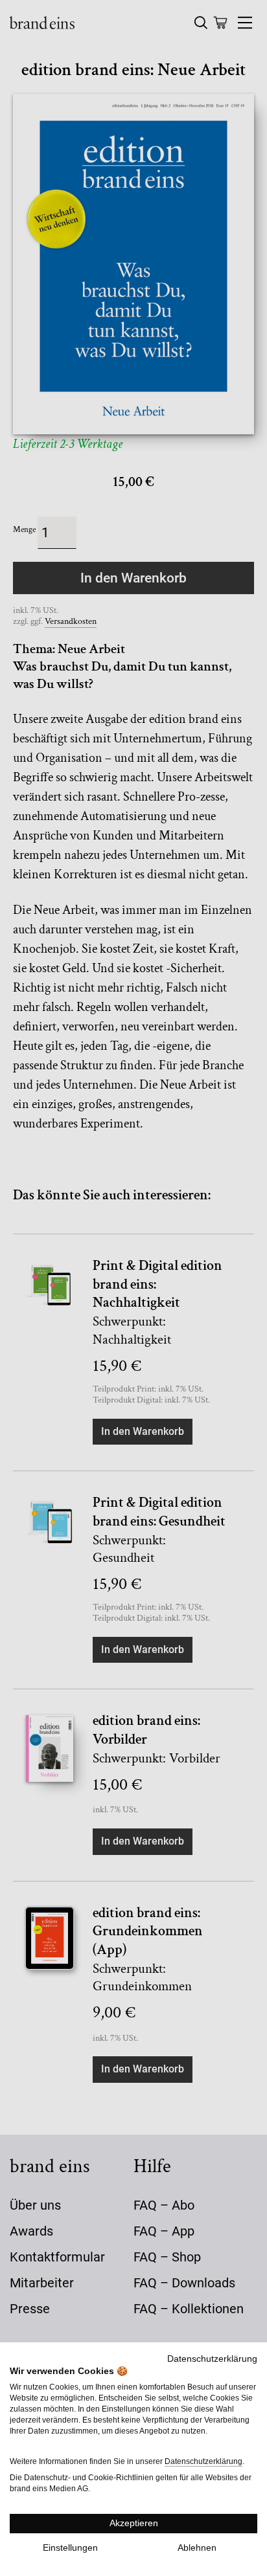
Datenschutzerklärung (212, 2359)
